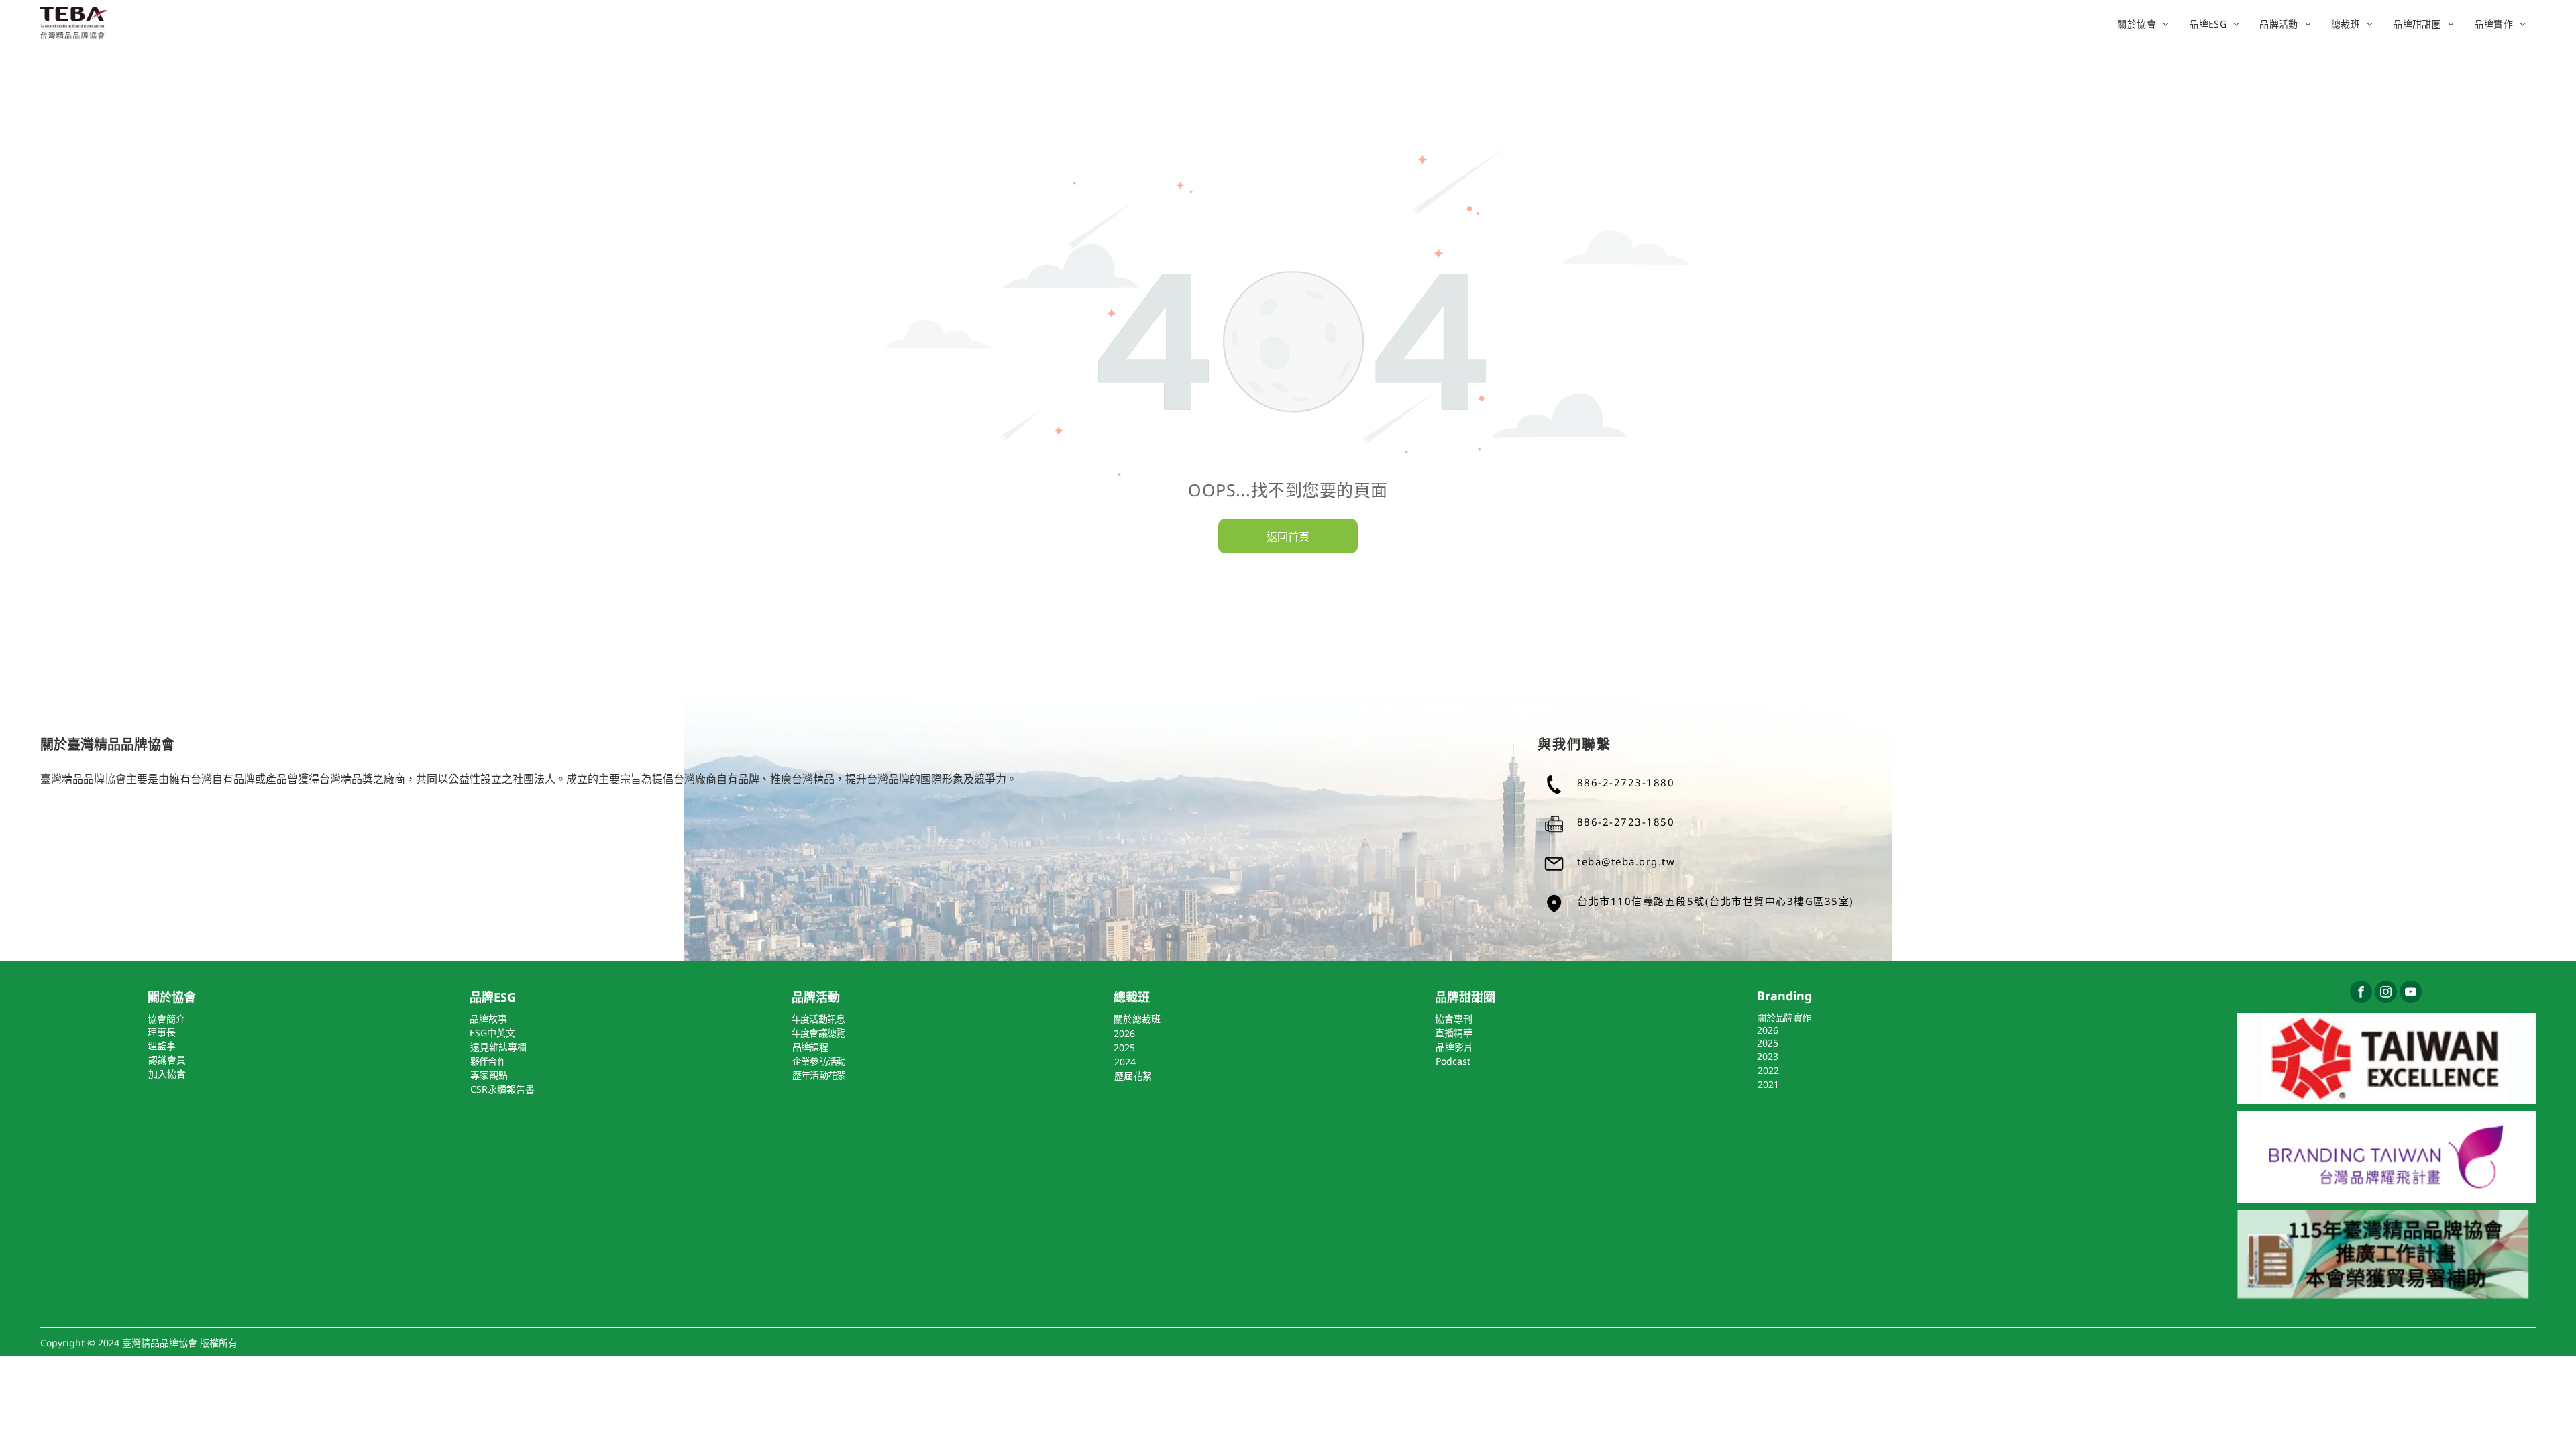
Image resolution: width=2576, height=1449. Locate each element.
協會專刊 (1454, 1019)
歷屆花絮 (1133, 1076)
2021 (1768, 1084)
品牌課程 (810, 1047)
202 (1122, 1033)
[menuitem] (2143, 23)
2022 (1768, 1070)
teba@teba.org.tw (1626, 861)
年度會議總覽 (818, 1033)
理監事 (162, 1045)
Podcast (1453, 1061)
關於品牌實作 (1784, 1017)
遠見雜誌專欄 (498, 1047)
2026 (1768, 1030)
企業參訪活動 (819, 1061)
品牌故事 (488, 1019)
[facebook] (2361, 994)
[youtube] (2411, 994)
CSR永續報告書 (502, 1089)
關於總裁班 (1137, 1019)
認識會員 (167, 1060)
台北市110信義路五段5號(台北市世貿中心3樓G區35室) (1716, 901)
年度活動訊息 (818, 1019)
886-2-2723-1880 (1626, 782)
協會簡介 (166, 1019)
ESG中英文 (492, 1033)
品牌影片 (1454, 1047)
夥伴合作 (488, 1061)
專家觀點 (489, 1075)
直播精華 (1454, 1033)
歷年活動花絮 (819, 1075)
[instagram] (2386, 994)
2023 (1768, 1056)
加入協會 (167, 1074)
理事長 (162, 1032)
